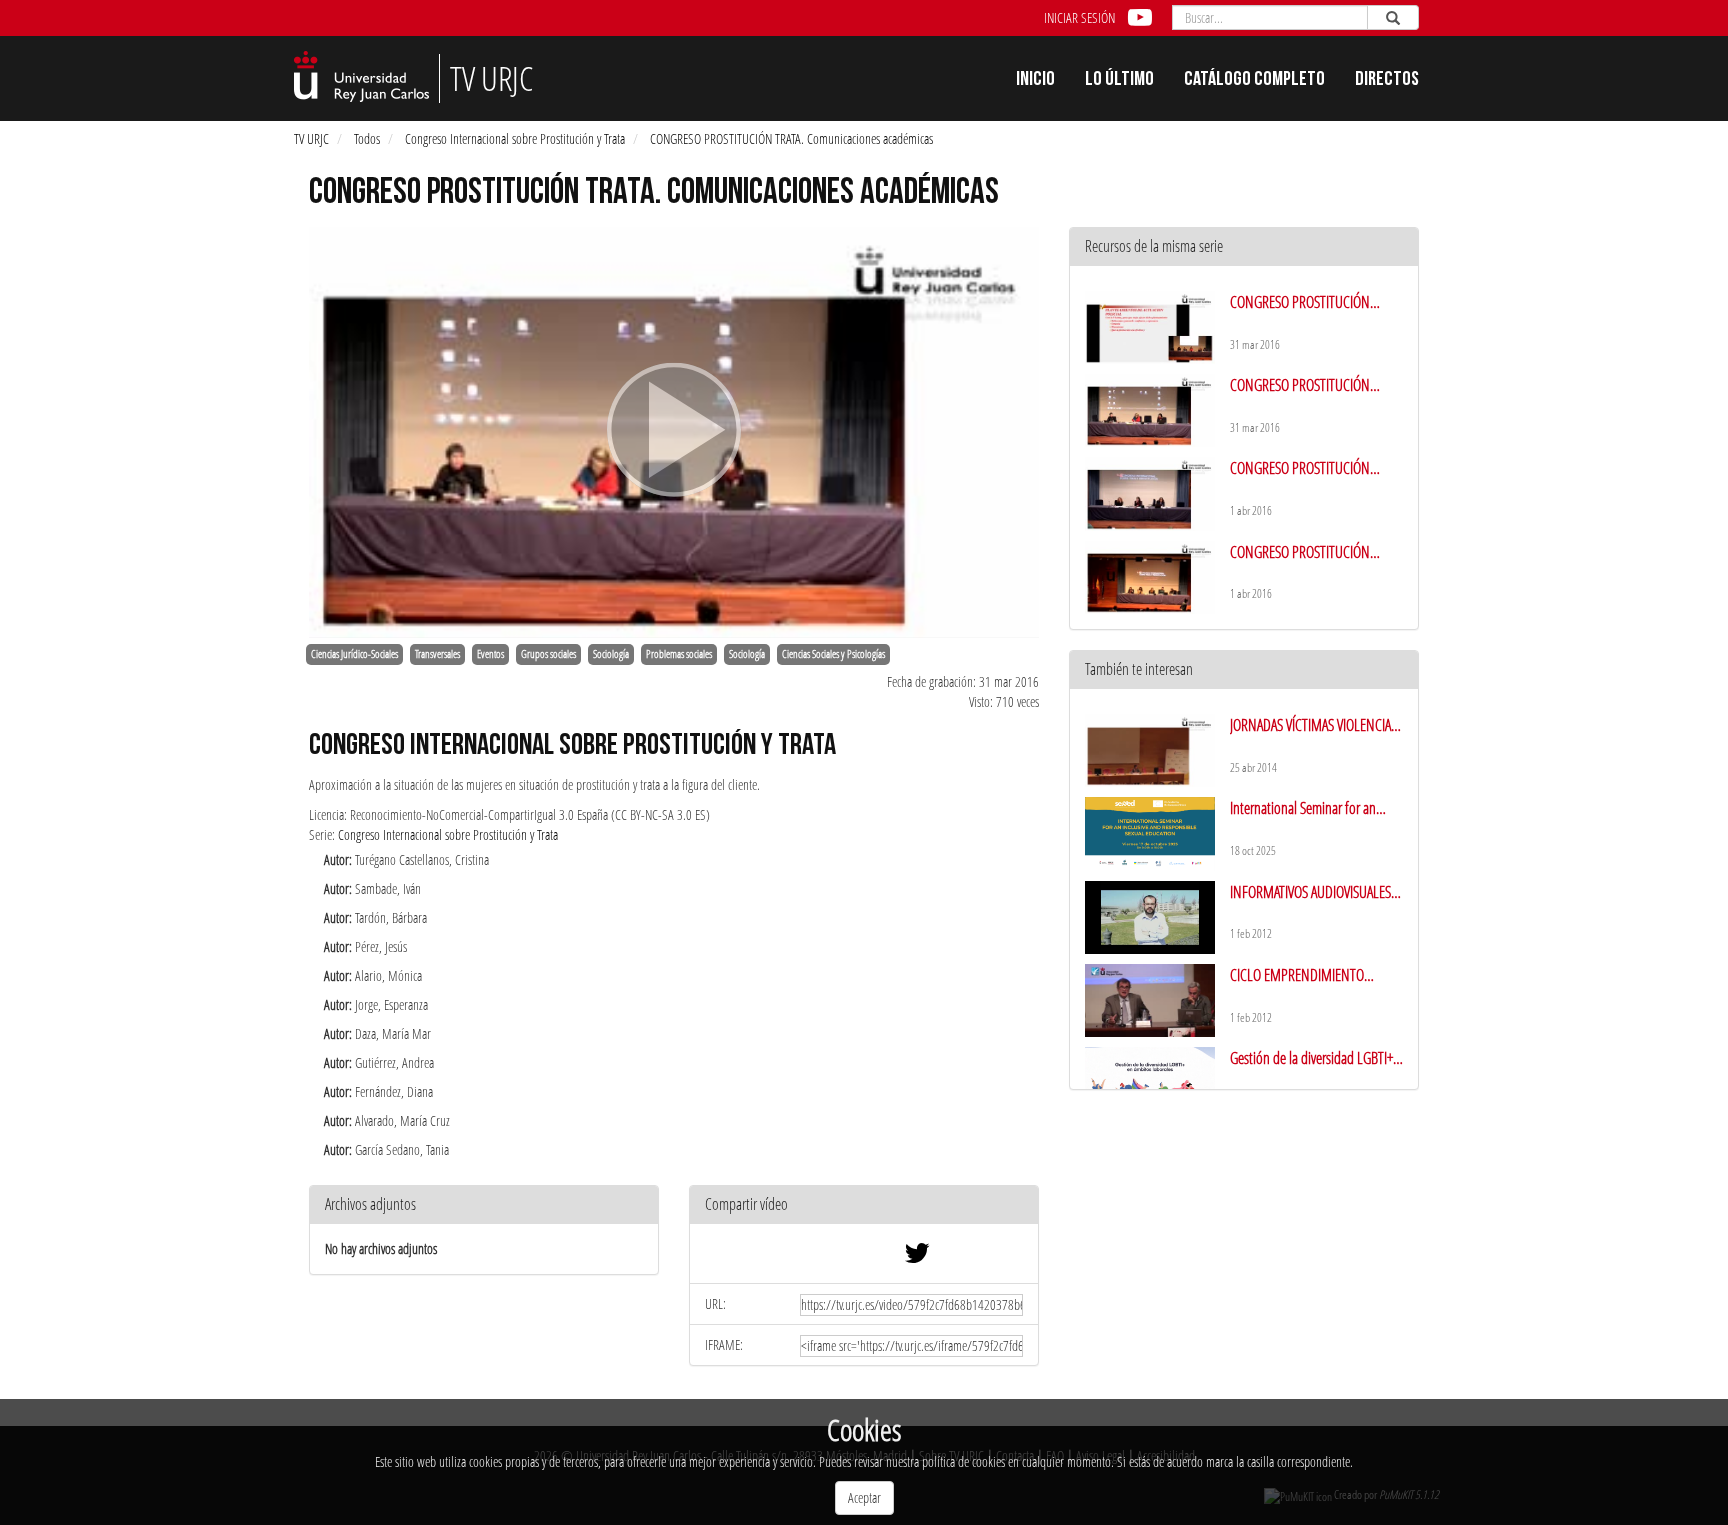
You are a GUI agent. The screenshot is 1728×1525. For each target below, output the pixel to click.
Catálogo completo (1254, 81)
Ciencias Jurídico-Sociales (354, 654)
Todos (367, 138)
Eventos (490, 654)
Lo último (1119, 81)
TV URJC (311, 138)
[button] (864, 1205)
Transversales (437, 654)
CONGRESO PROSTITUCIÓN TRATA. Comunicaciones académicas (791, 138)
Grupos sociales (548, 654)
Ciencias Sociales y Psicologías (833, 654)
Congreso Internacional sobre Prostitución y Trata (515, 138)
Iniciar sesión (1079, 17)
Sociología (611, 654)
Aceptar (864, 1497)
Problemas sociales (679, 654)
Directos (1387, 81)
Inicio (1035, 81)
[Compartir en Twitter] (917, 1257)
